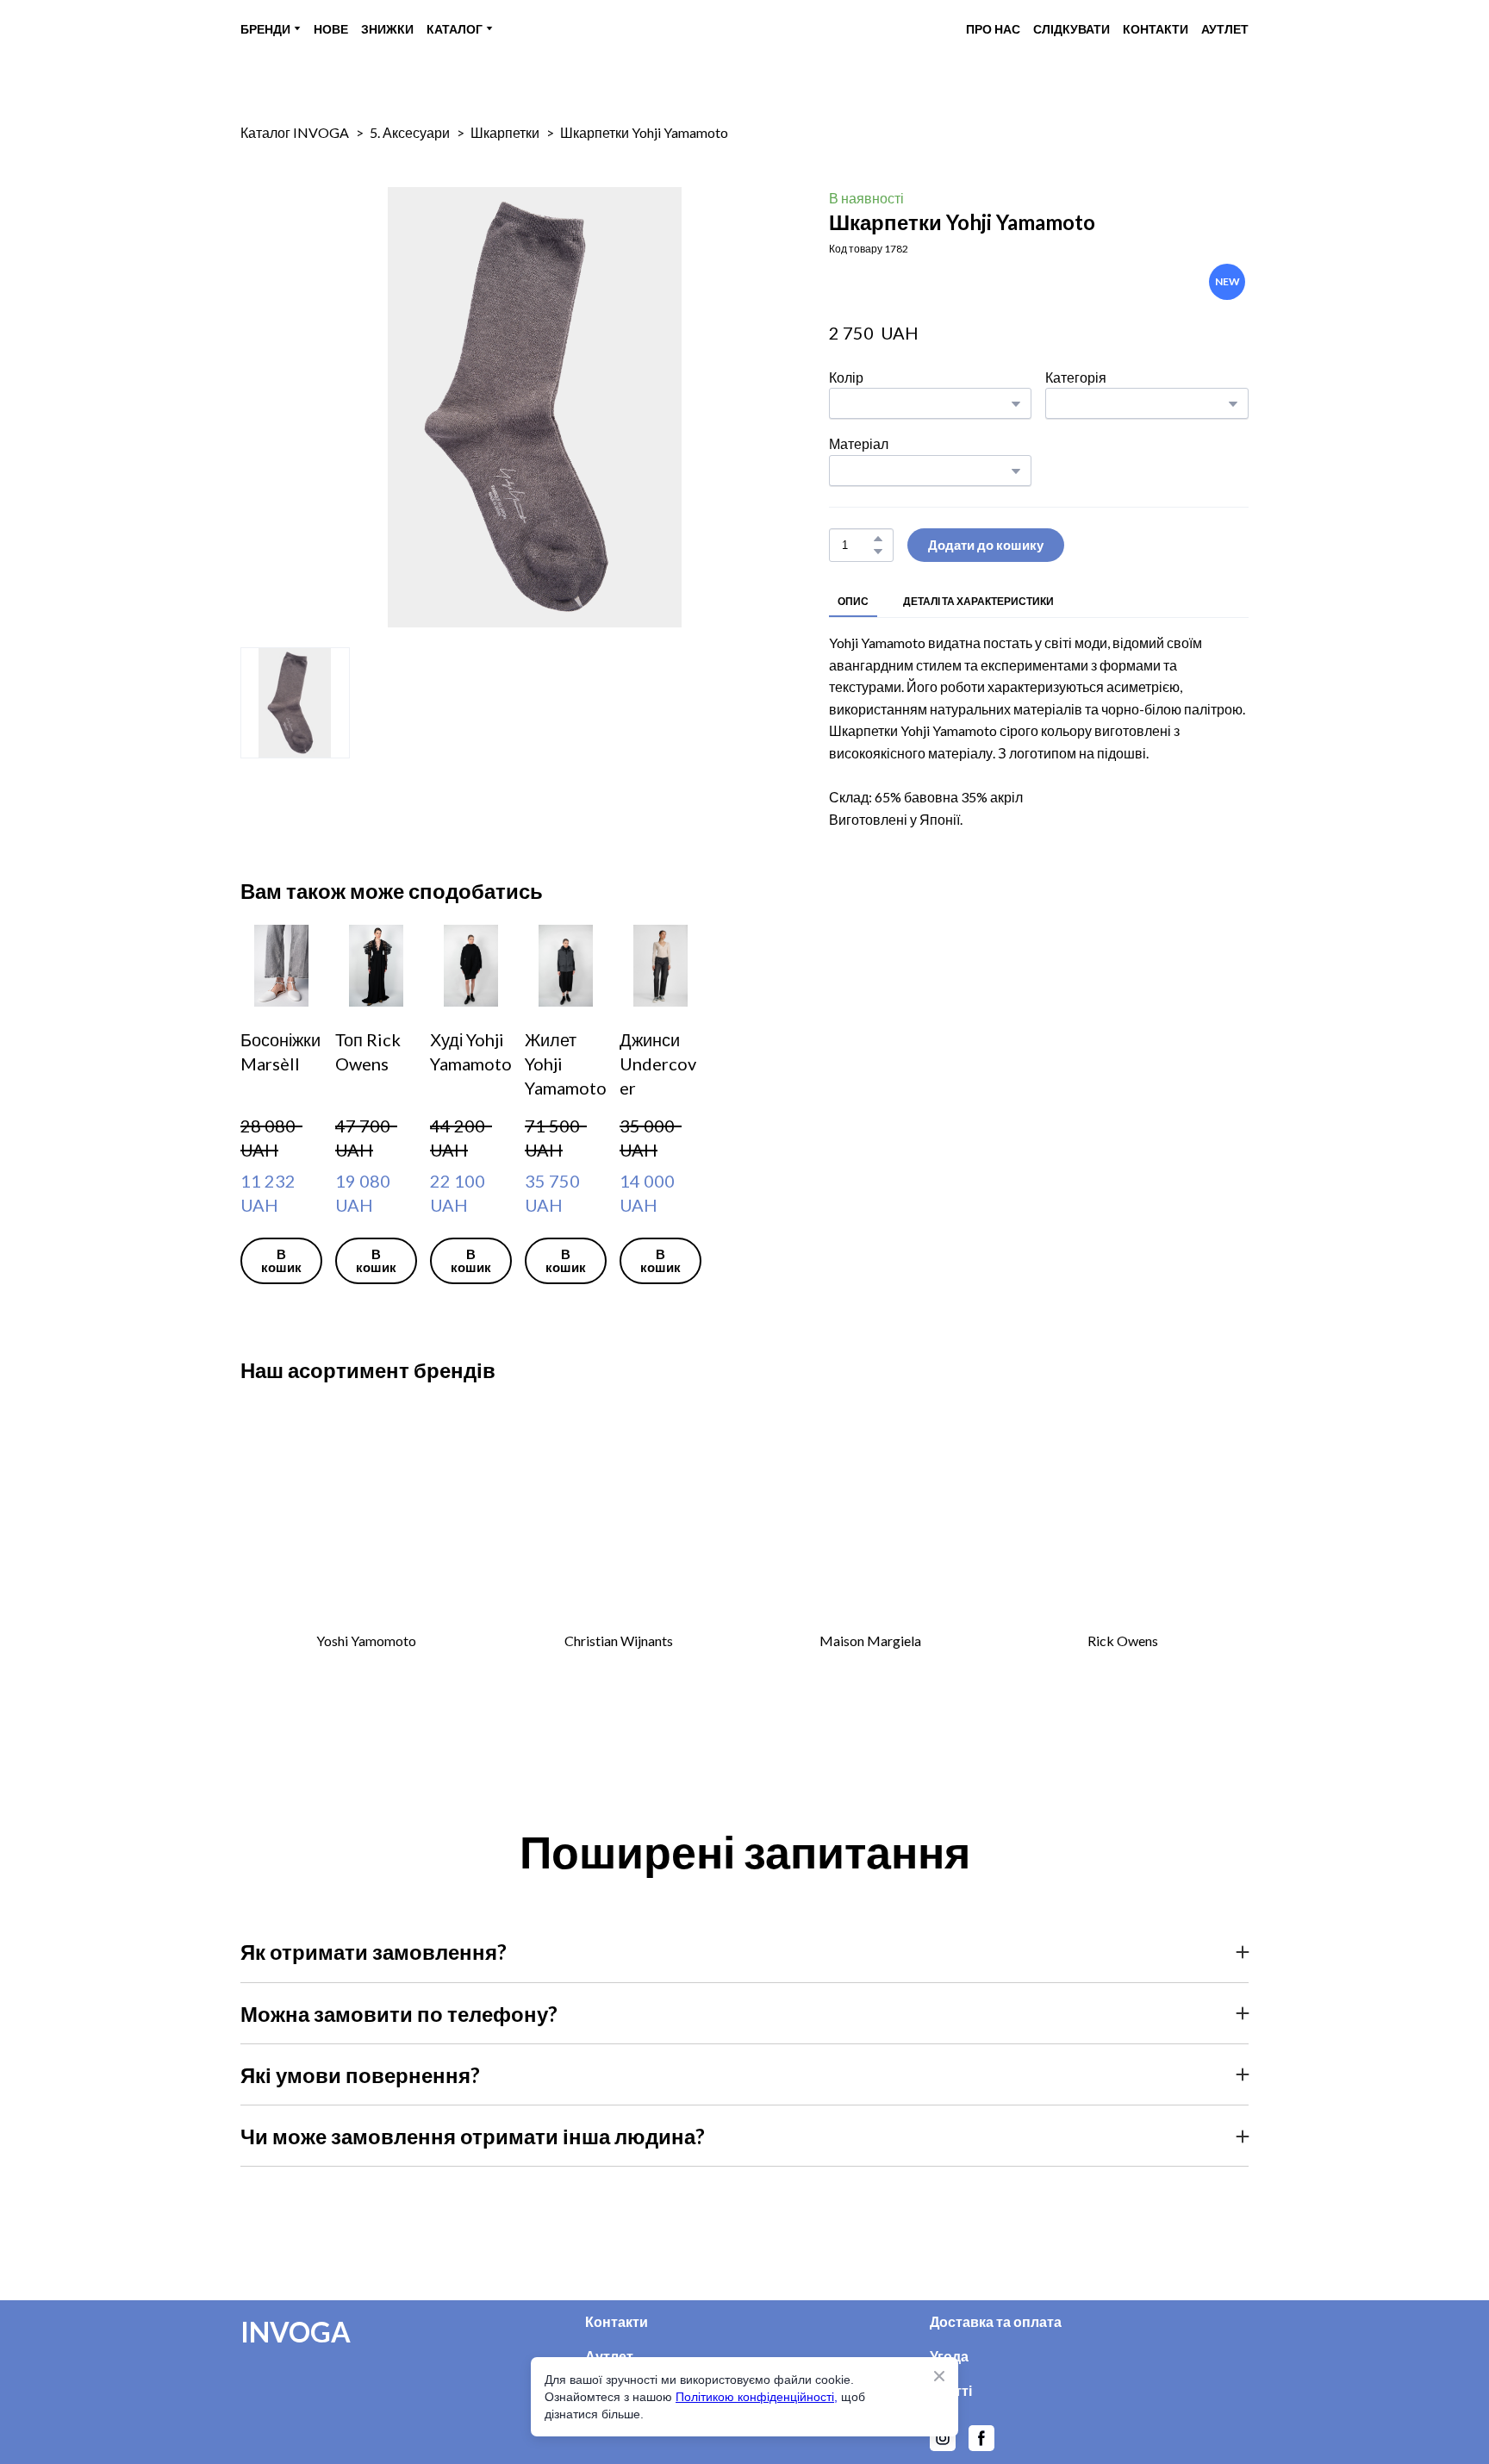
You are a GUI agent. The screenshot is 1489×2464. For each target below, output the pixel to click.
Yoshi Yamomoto (366, 1668)
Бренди (611, 2452)
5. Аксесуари (410, 132)
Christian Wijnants (619, 1668)
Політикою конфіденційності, (757, 2397)
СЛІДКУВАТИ (1072, 29)
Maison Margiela (870, 1668)
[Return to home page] (741, 29)
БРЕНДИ (265, 29)
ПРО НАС (993, 29)
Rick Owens (1123, 1668)
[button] (878, 539)
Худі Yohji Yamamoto (831, 1201)
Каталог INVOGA (295, 132)
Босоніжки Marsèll (312, 1201)
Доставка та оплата (996, 2349)
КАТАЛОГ (455, 29)
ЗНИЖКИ (387, 29)
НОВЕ (331, 29)
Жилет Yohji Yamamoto (1096, 1201)
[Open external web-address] (367, 1547)
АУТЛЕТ (1225, 29)
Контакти (617, 2349)
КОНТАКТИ (1156, 29)
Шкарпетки (505, 132)
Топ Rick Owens (557, 1201)
